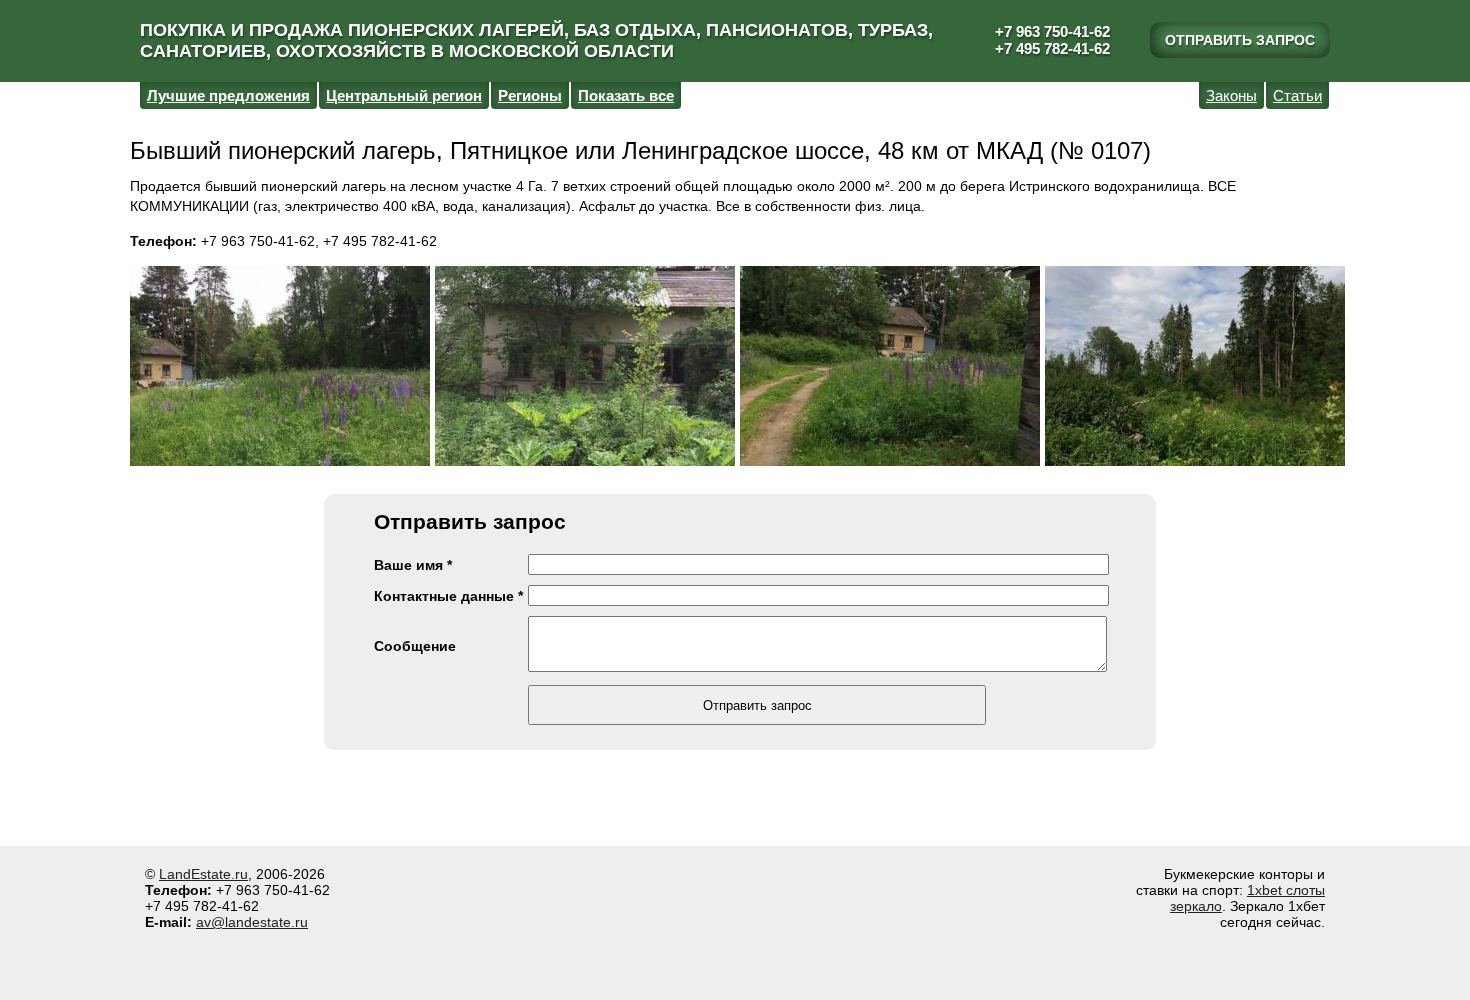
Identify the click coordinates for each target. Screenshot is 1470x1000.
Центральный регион (404, 95)
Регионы (530, 95)
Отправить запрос (1240, 40)
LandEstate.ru (203, 874)
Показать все (626, 95)
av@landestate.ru (252, 922)
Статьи (1297, 95)
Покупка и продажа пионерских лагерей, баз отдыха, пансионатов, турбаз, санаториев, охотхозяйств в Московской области (536, 40)
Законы (1231, 95)
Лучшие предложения (228, 95)
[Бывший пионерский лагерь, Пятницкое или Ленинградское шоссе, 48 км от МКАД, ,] (280, 367)
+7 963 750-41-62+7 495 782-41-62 (1052, 40)
